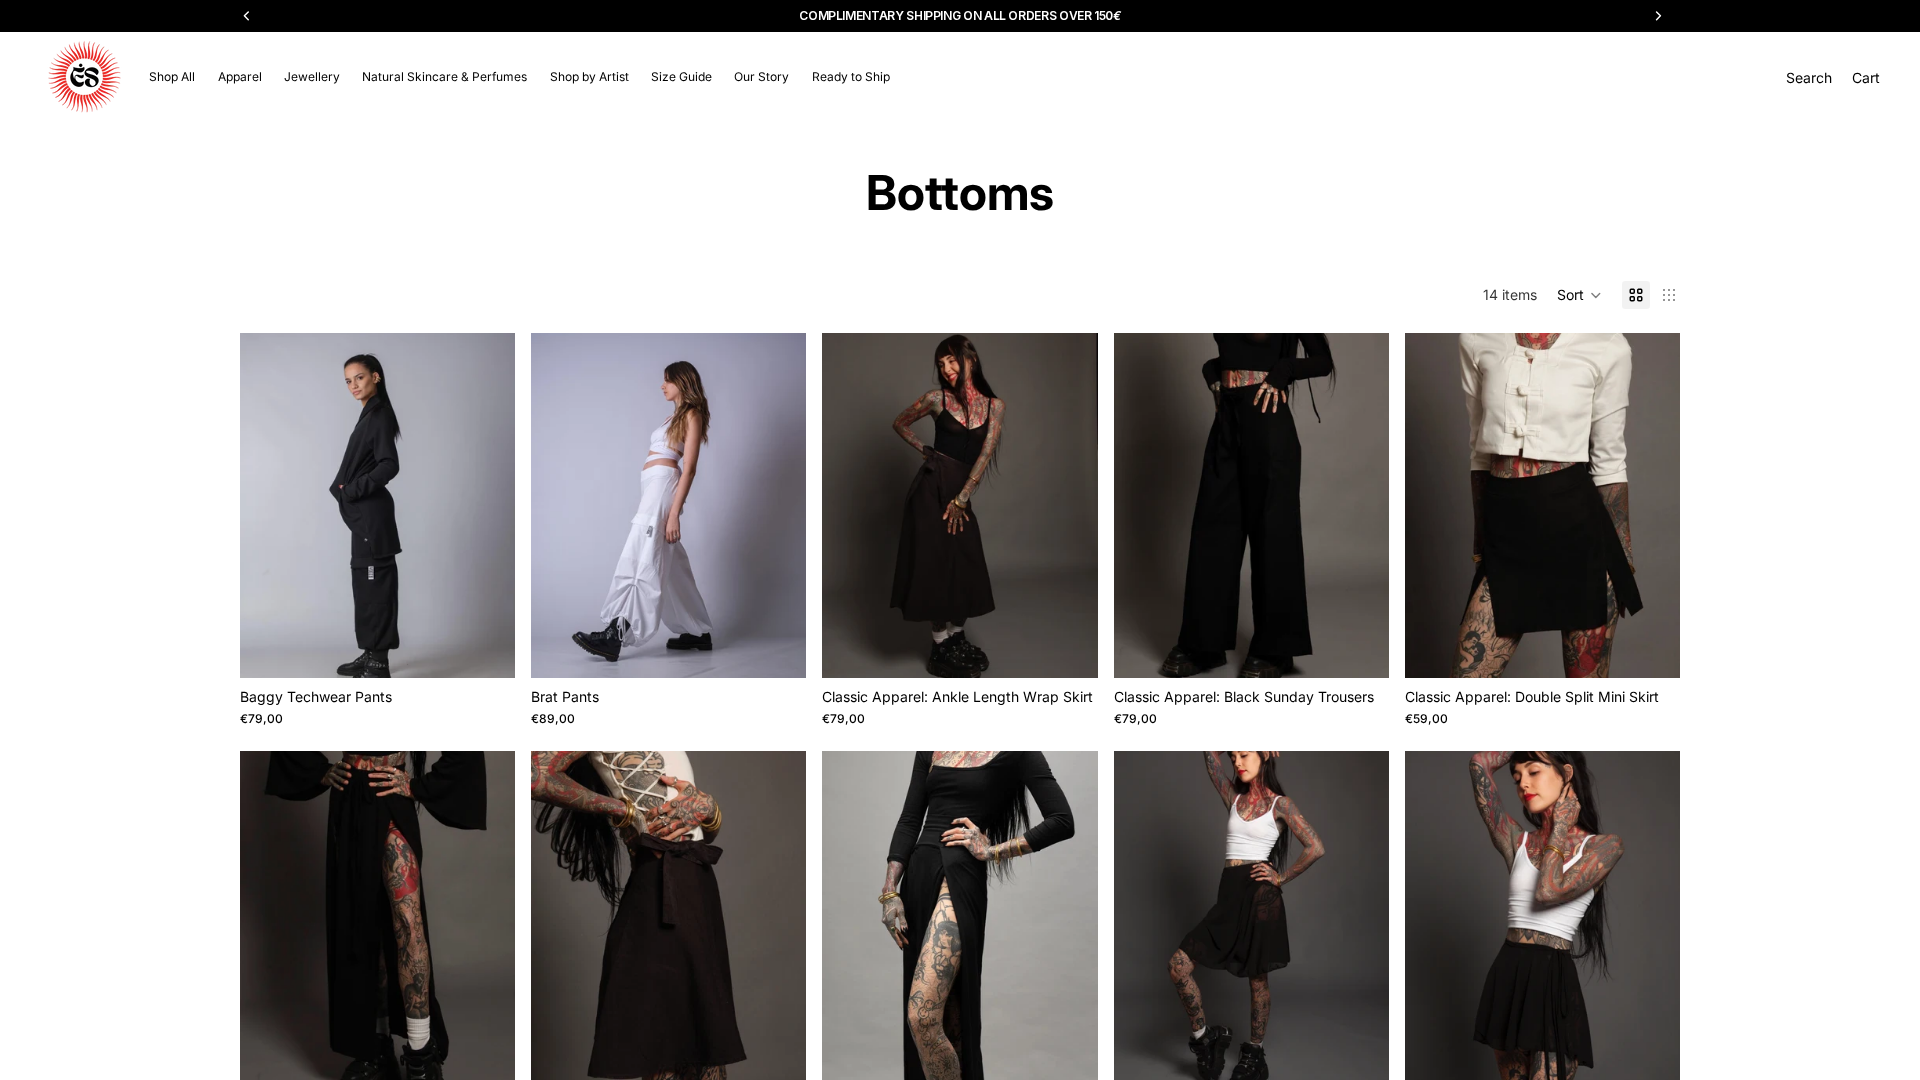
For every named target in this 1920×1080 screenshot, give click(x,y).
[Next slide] (485, 506)
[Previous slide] (270, 506)
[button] (1579, 295)
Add (1084, 646)
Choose (501, 646)
